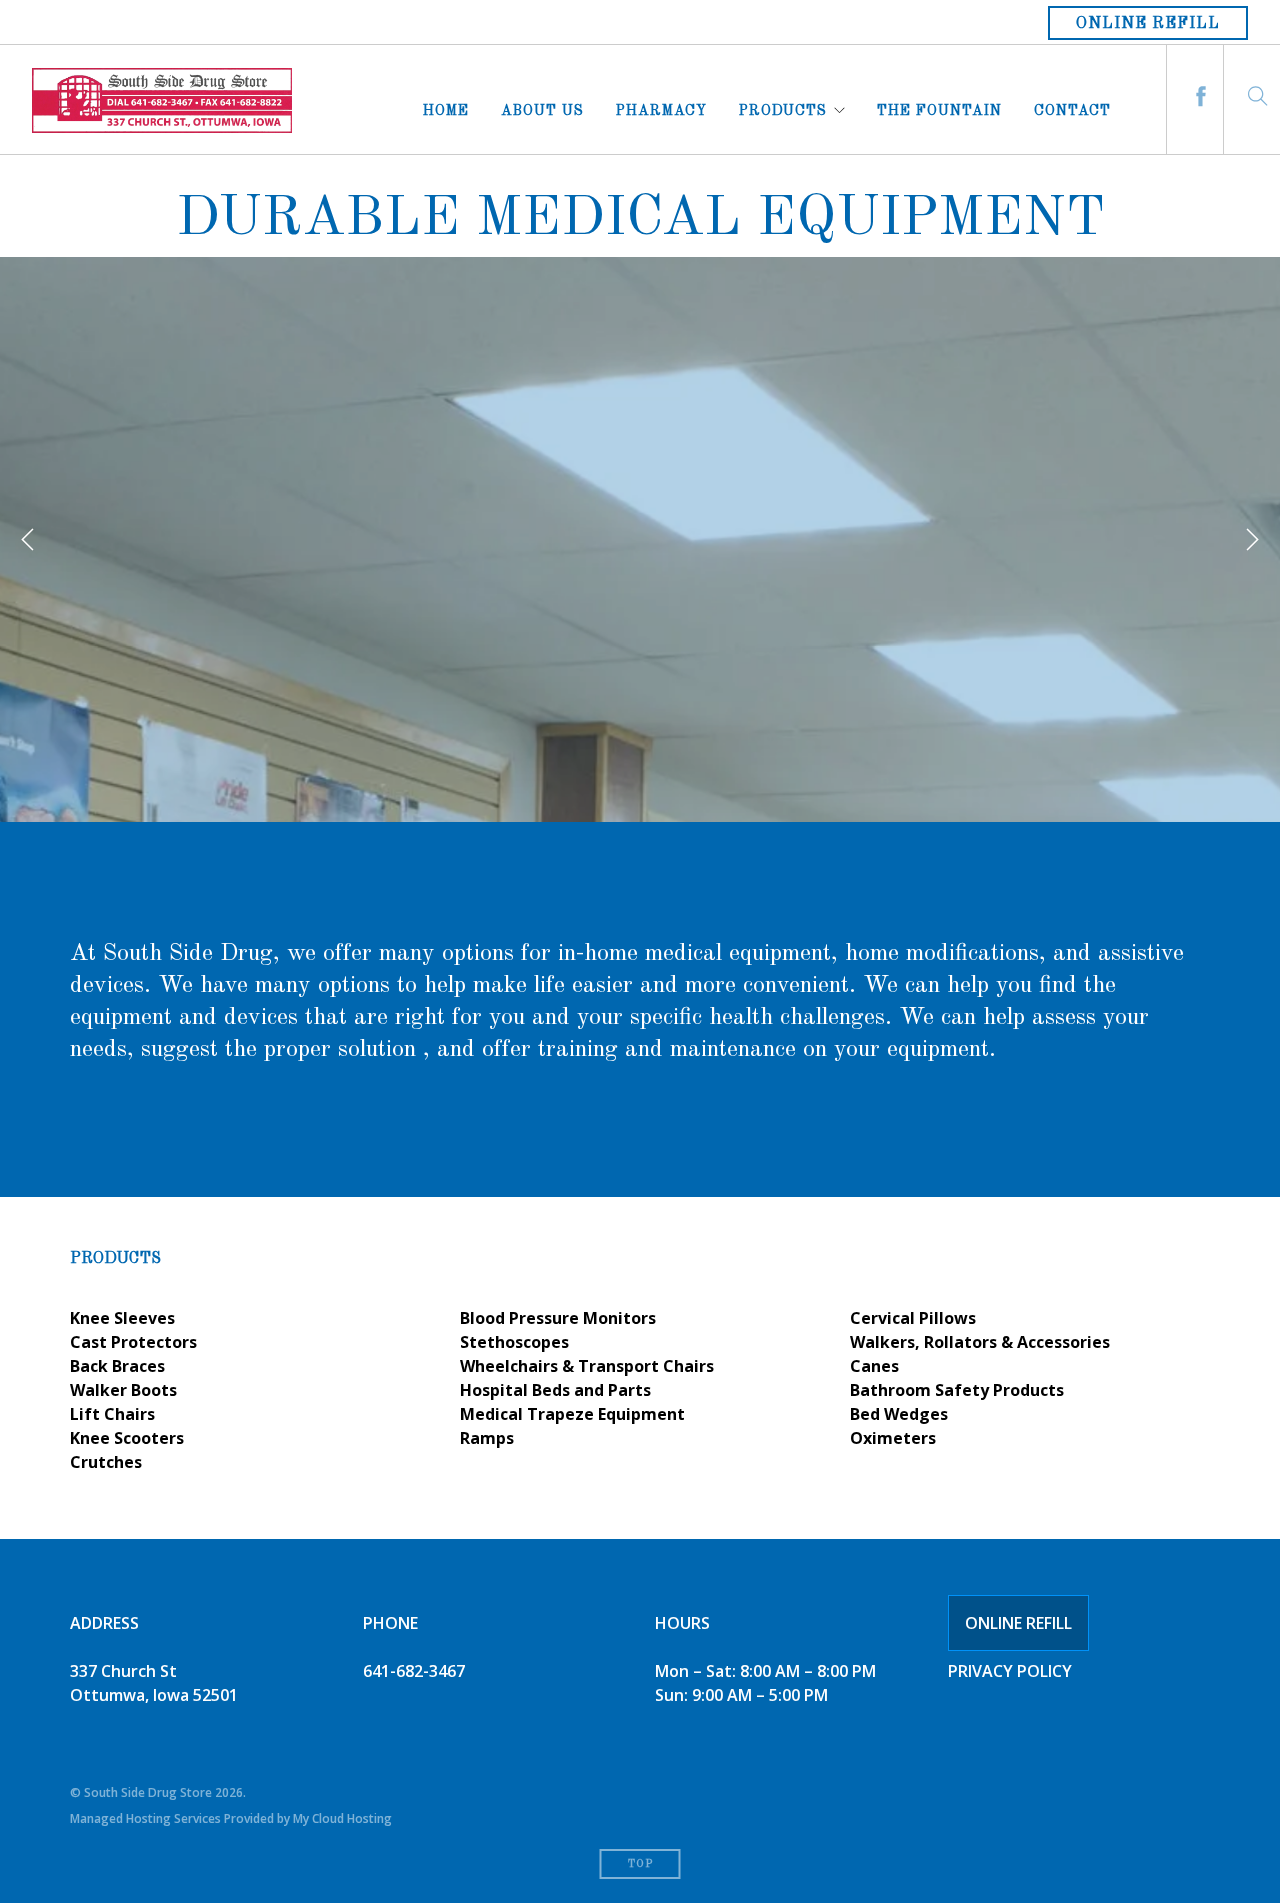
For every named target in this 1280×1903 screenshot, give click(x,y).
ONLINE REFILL (1018, 1623)
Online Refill (1148, 24)
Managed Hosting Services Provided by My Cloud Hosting (231, 1818)
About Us (542, 108)
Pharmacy (661, 108)
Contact (1072, 108)
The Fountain (939, 108)
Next (1252, 540)
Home (446, 108)
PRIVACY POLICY (1010, 1671)
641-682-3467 (414, 1671)
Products (783, 108)
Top (640, 1864)
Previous (28, 540)
